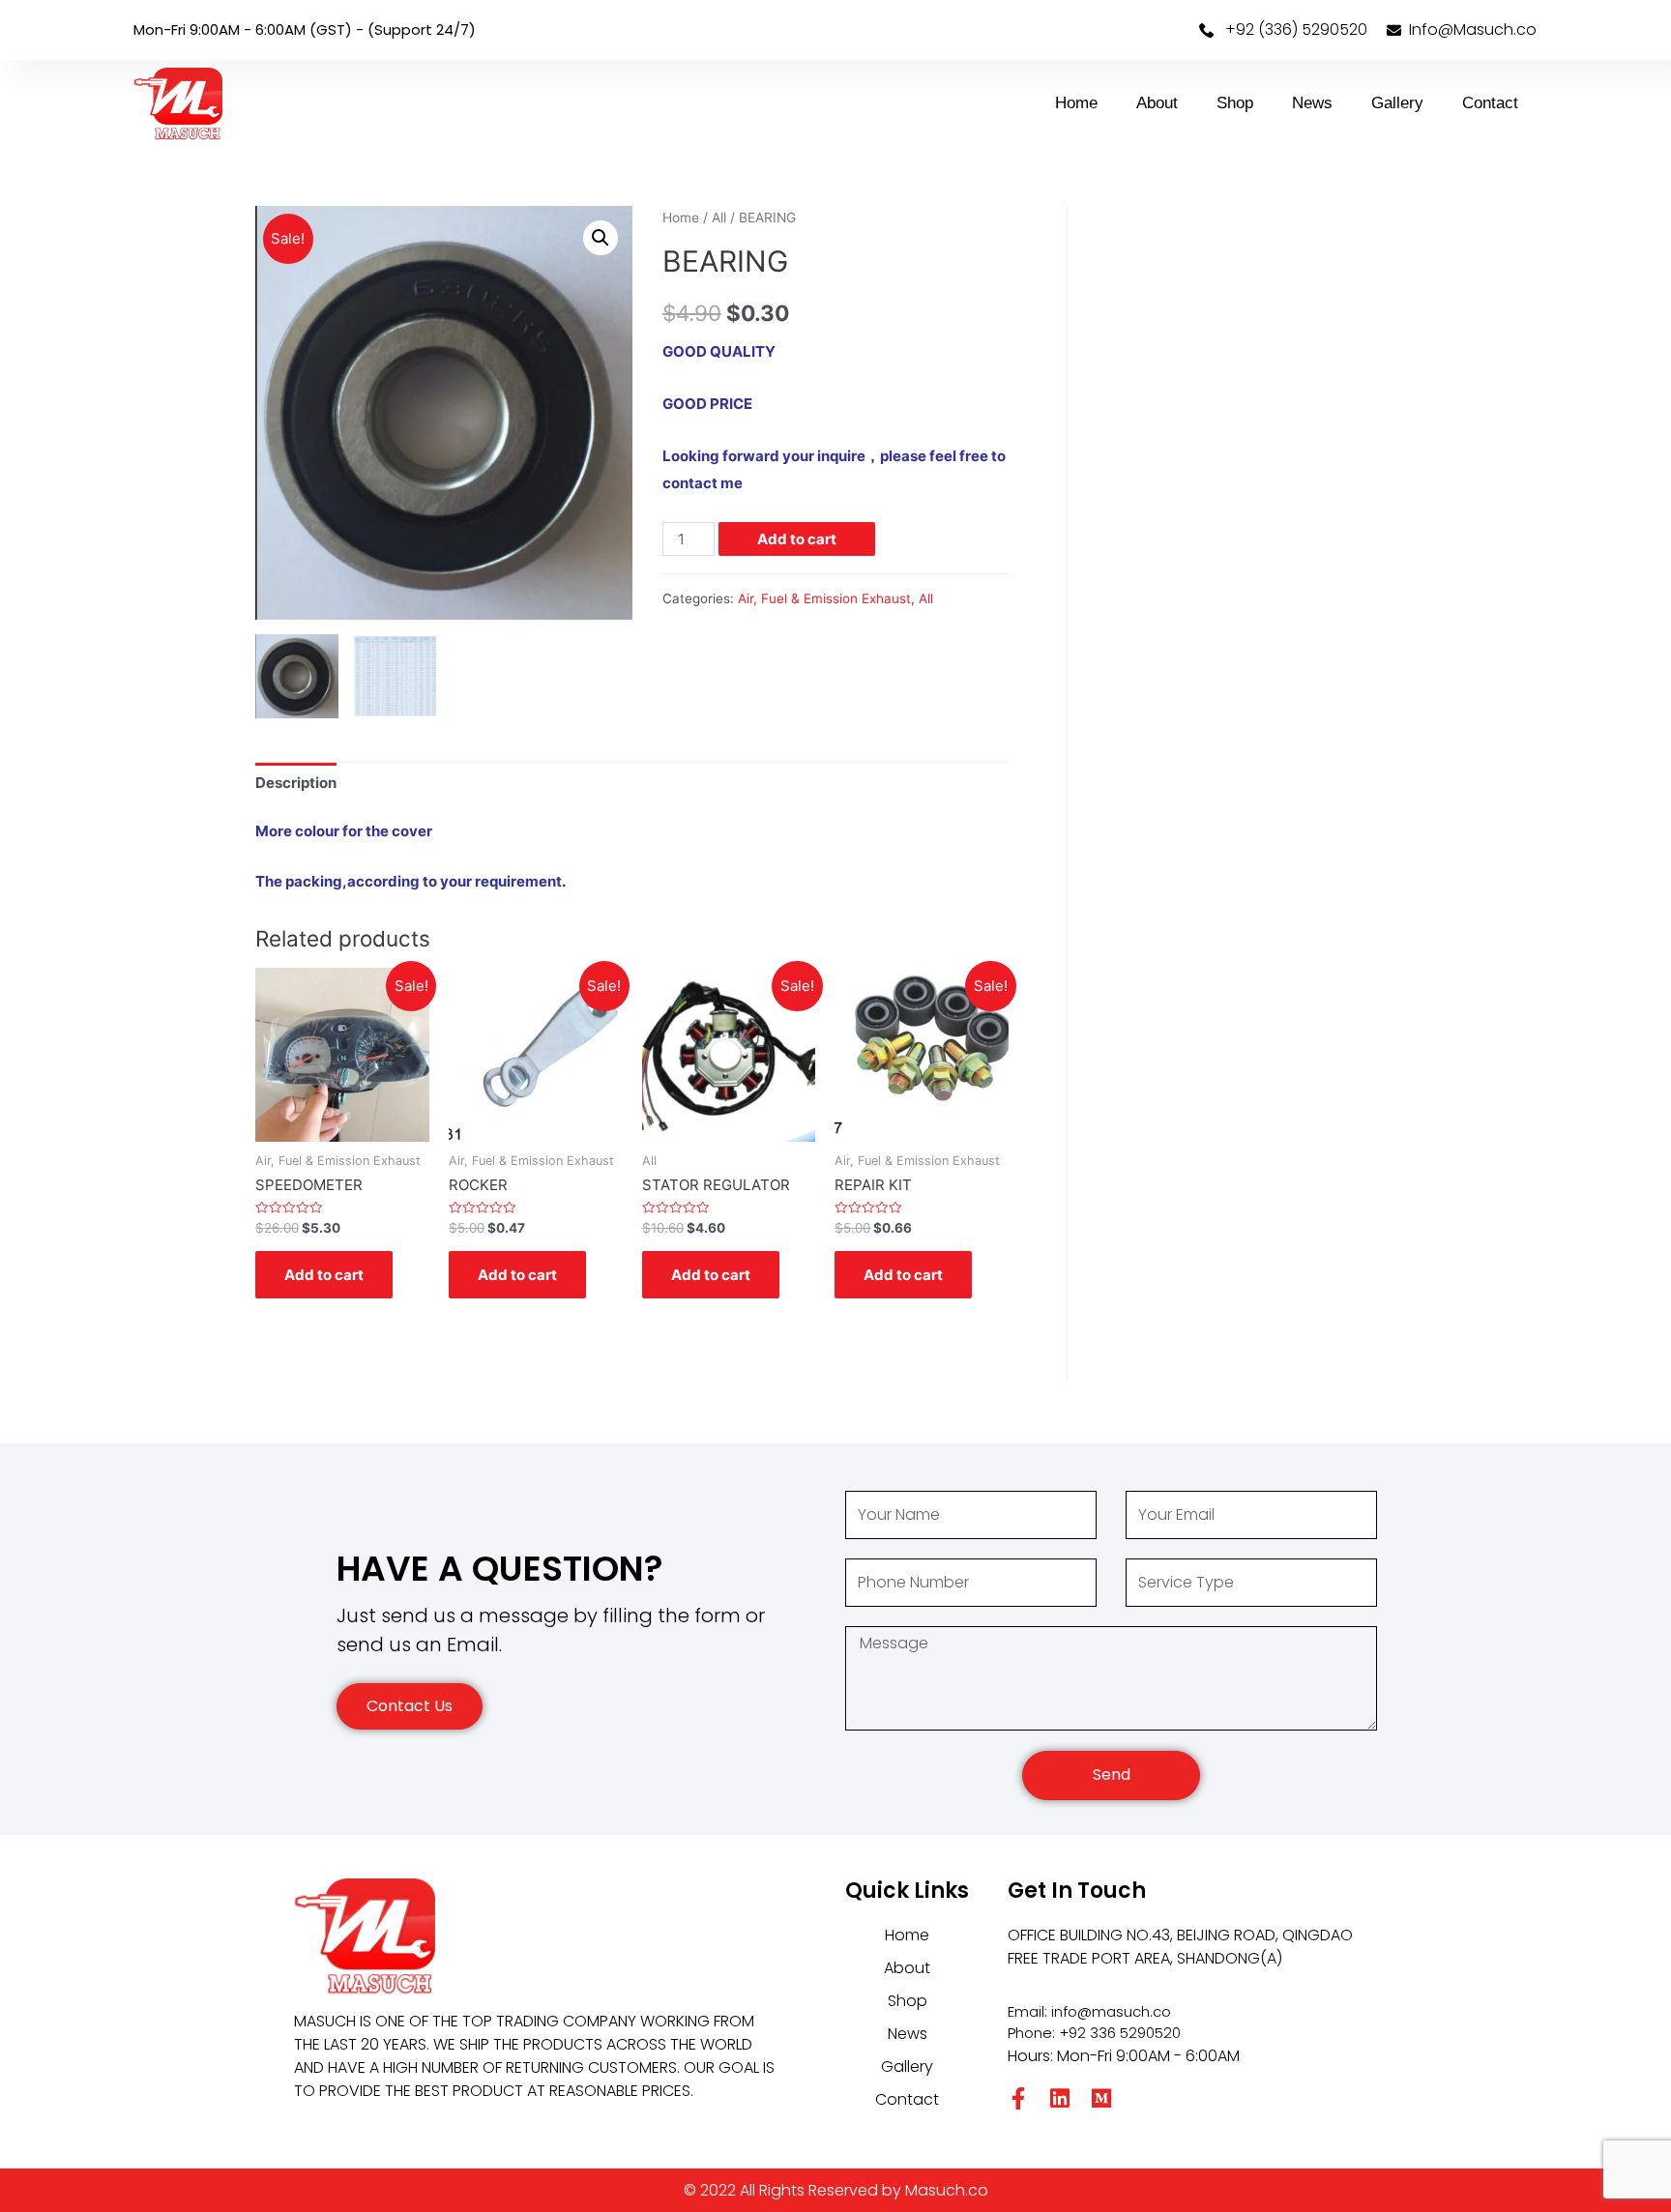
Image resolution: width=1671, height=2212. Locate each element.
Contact (1490, 103)
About (1157, 103)
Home (1076, 103)
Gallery (1397, 103)
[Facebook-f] (1019, 2098)
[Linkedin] (1060, 2098)
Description (296, 783)
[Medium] (1102, 2098)
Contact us (410, 1706)
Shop (1235, 103)
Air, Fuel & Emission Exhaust (824, 598)
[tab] (296, 784)
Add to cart (797, 539)
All (719, 218)
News (1312, 103)
